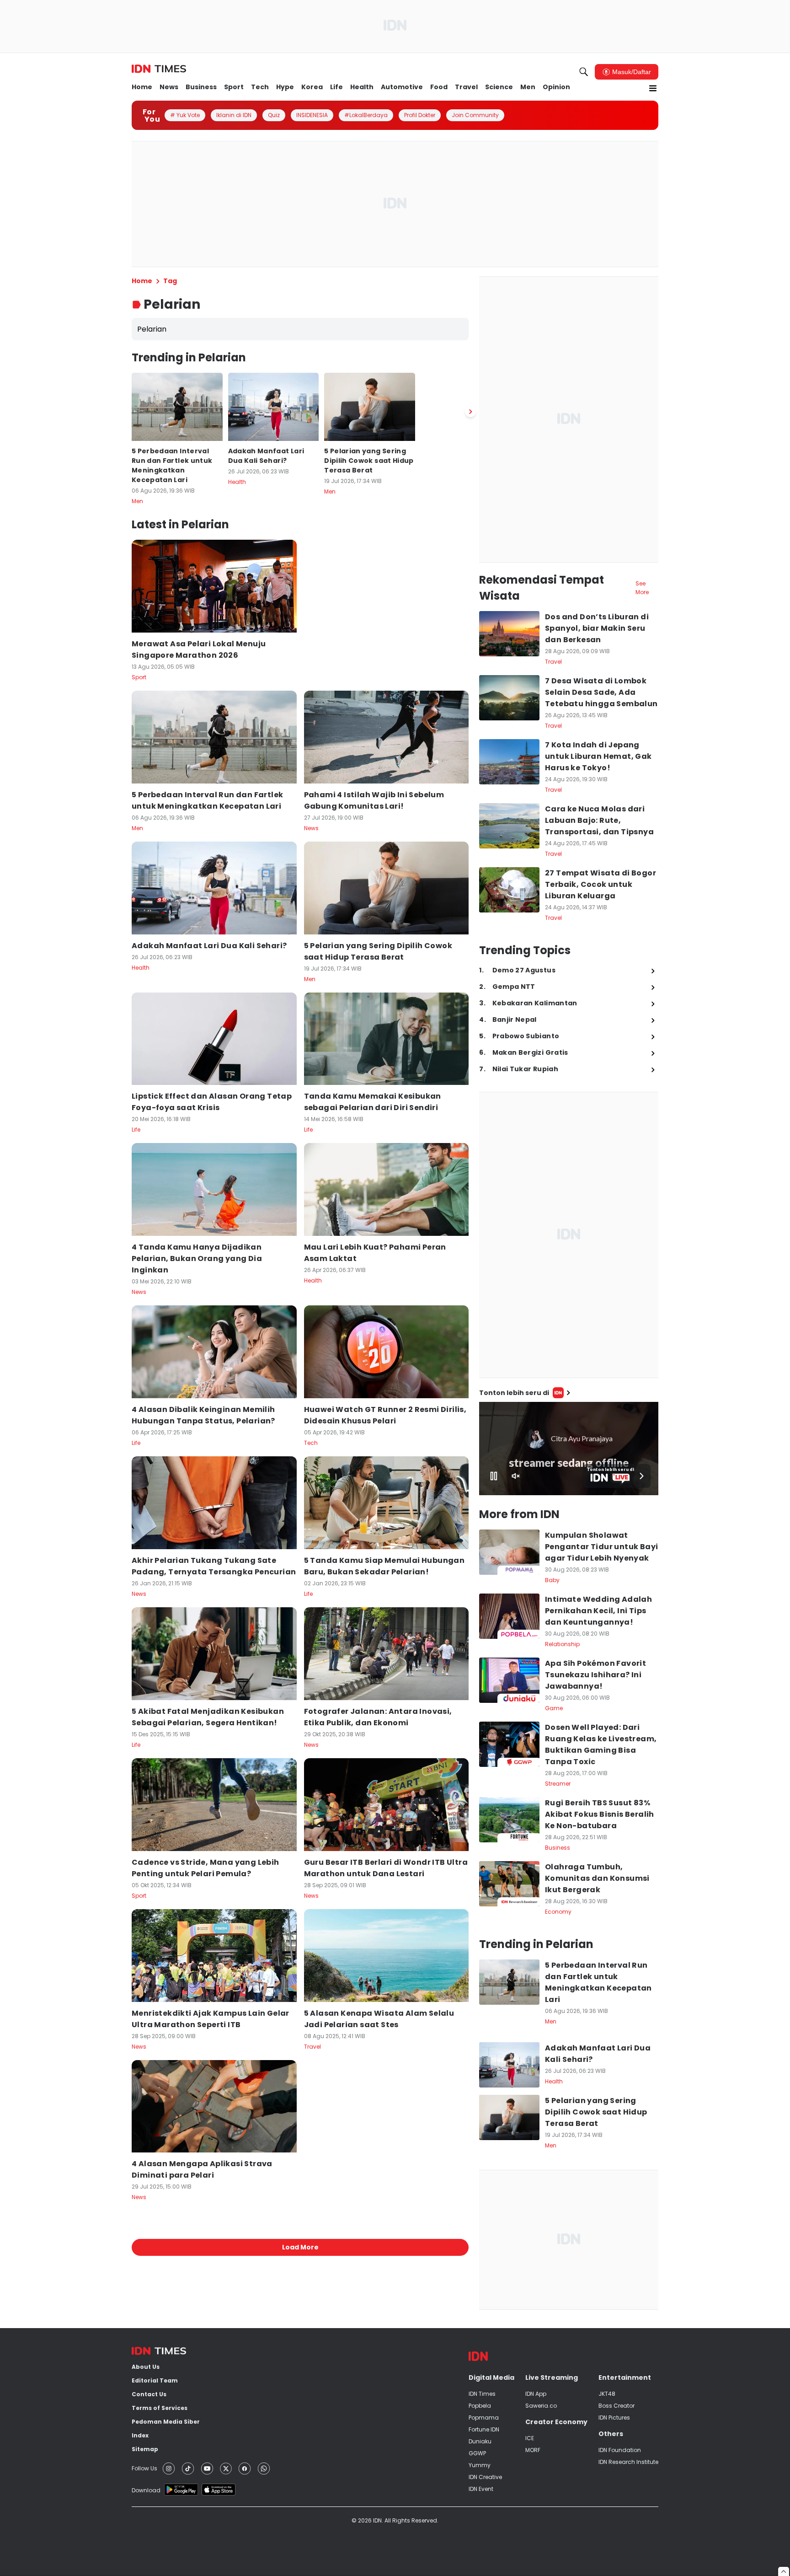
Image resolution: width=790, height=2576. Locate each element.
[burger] (653, 88)
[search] (584, 72)
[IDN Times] (159, 69)
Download (146, 2490)
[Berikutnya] (470, 412)
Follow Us (144, 2468)
